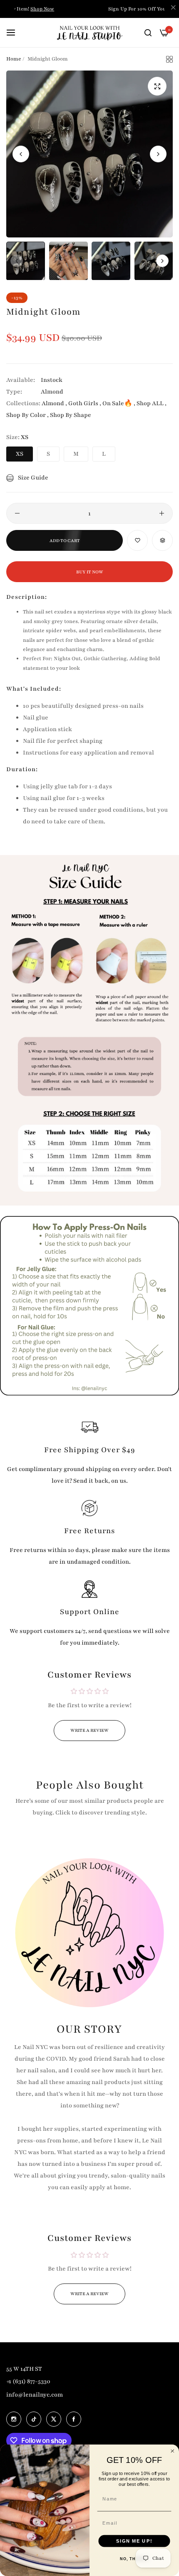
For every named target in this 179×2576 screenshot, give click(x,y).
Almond (52, 392)
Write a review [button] (89, 1730)
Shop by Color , (27, 415)
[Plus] (162, 513)
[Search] (148, 33)
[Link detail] (14, 2419)
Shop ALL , (152, 403)
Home (14, 59)
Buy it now (90, 572)
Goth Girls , (85, 403)
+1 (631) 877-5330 (28, 2381)
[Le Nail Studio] (90, 33)
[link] (89, 1030)
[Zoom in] (157, 86)
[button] (158, 154)
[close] (173, 9)
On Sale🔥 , (119, 403)
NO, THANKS (134, 2559)
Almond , (54, 403)
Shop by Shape (71, 415)
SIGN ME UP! (134, 2541)
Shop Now (42, 9)
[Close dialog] (173, 2451)
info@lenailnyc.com (35, 2395)
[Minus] (17, 513)
